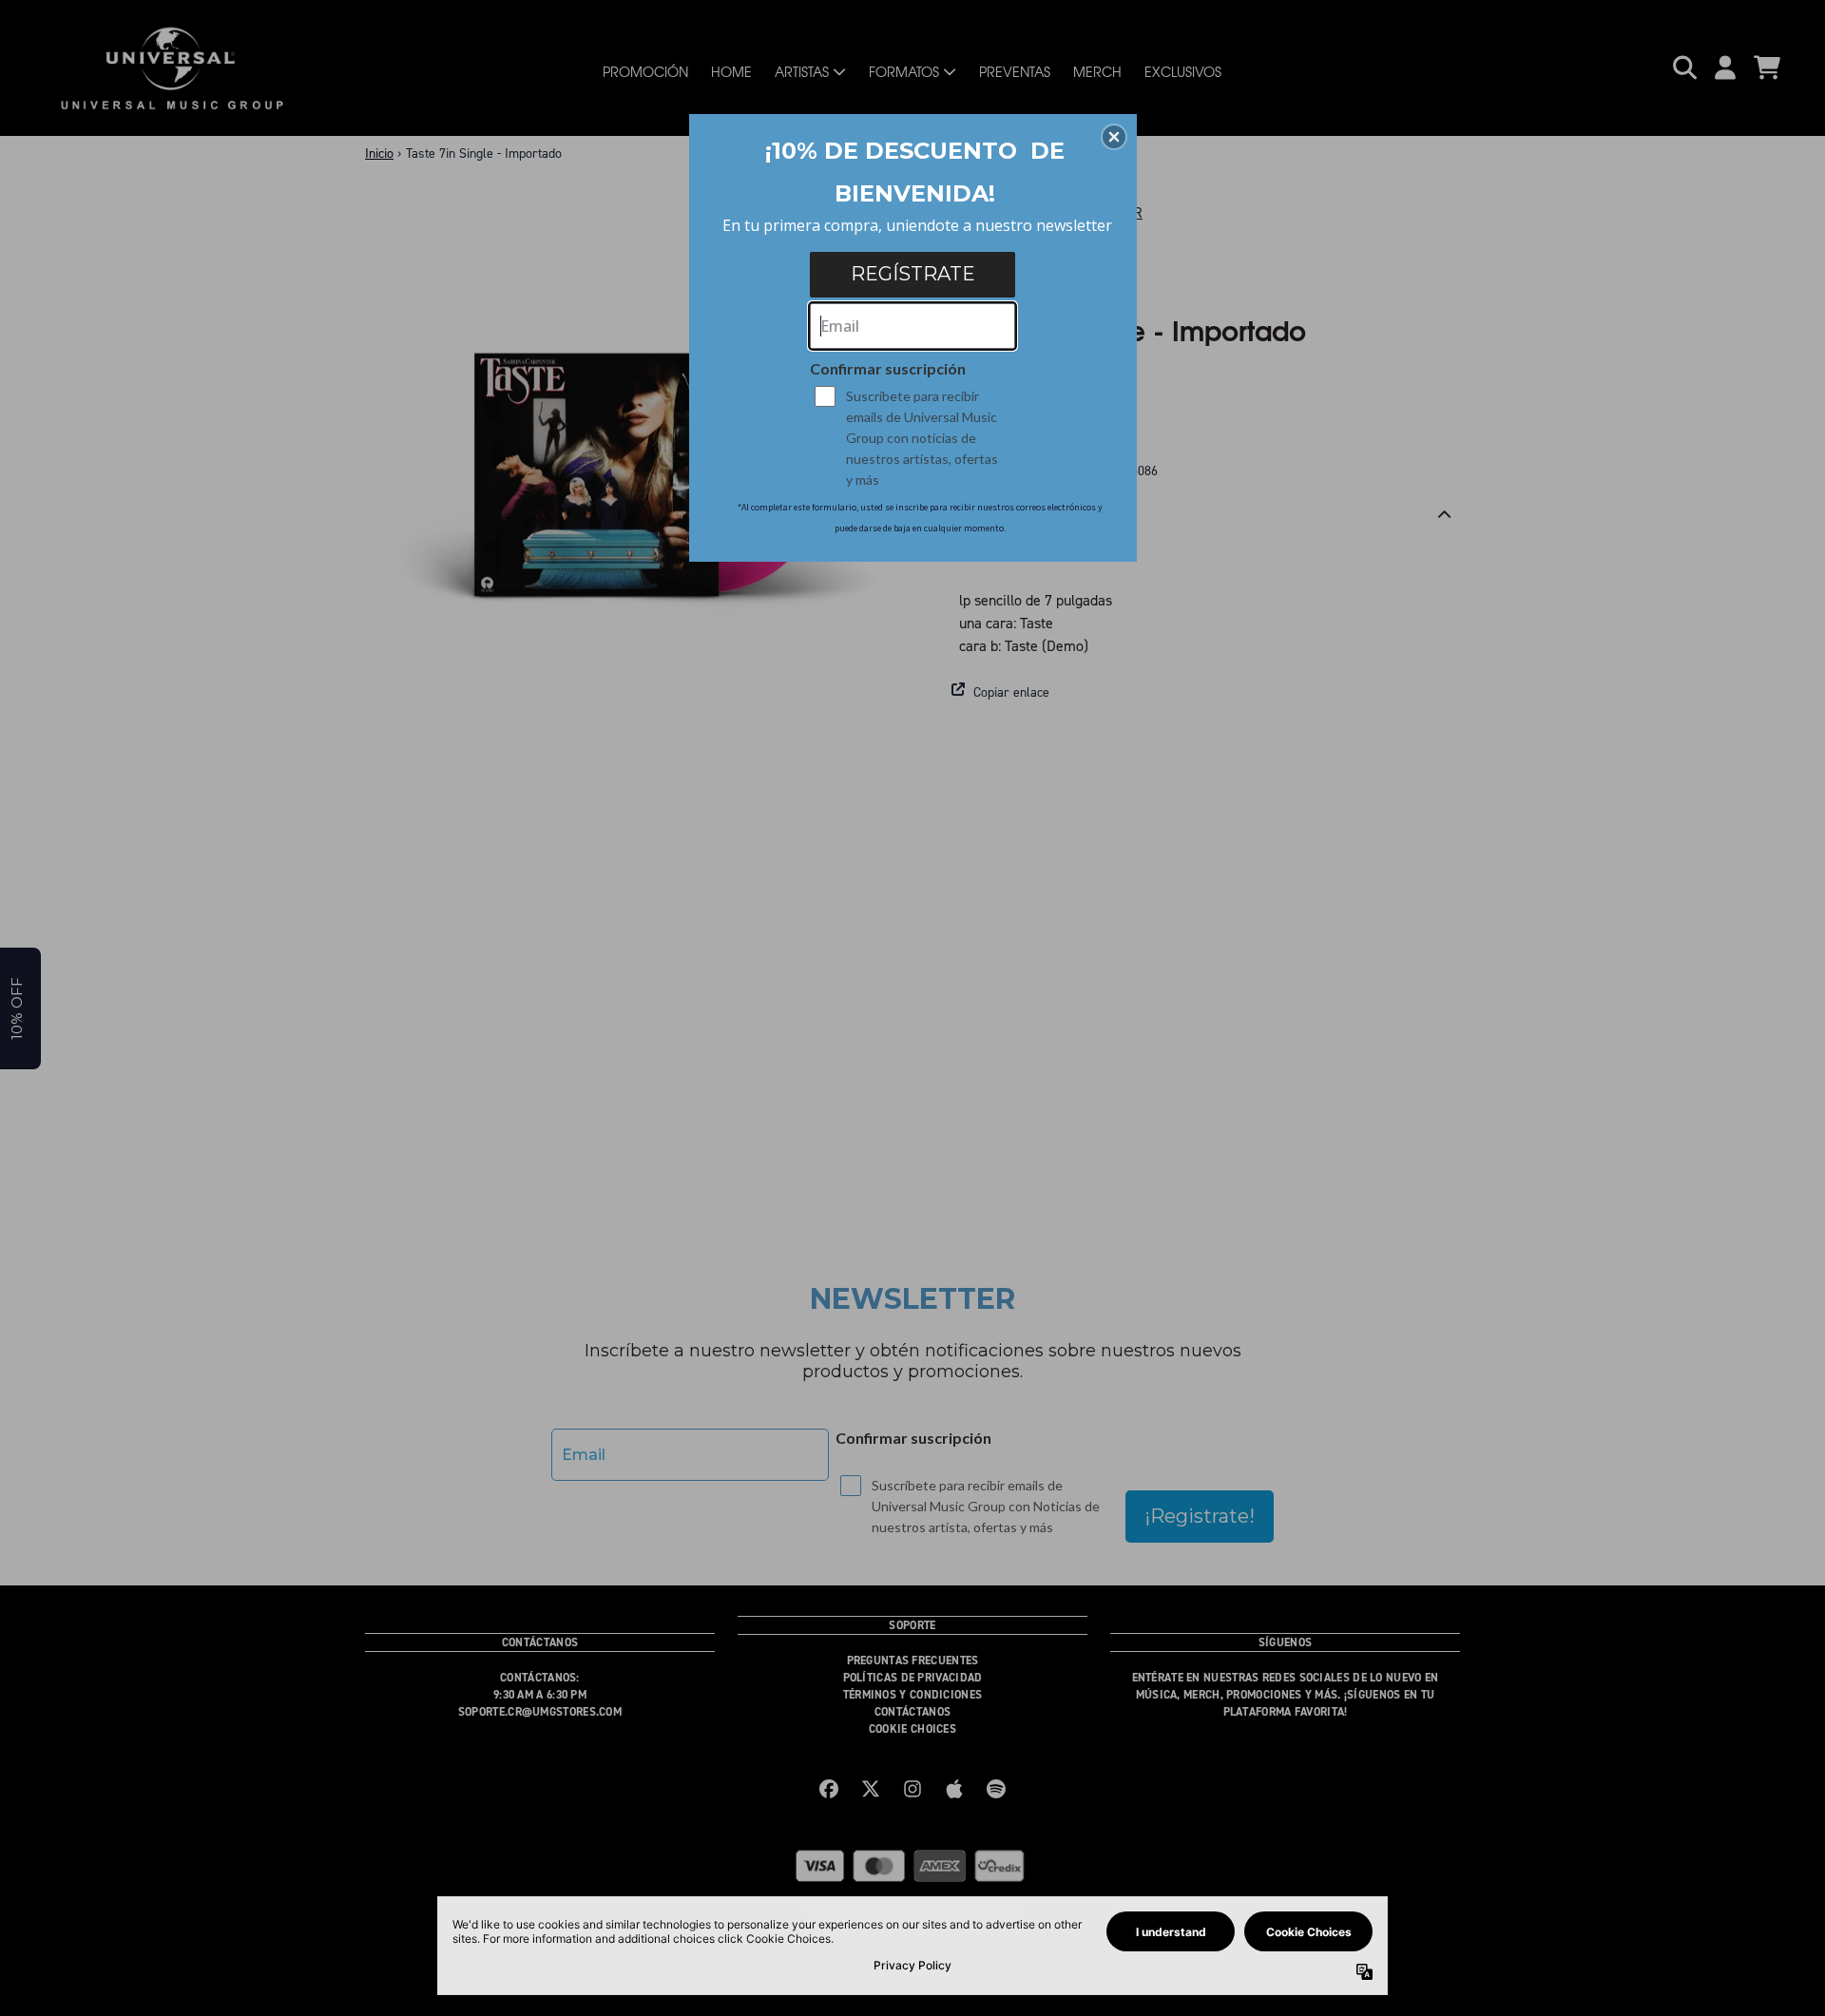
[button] (1114, 137)
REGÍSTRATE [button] (913, 274)
